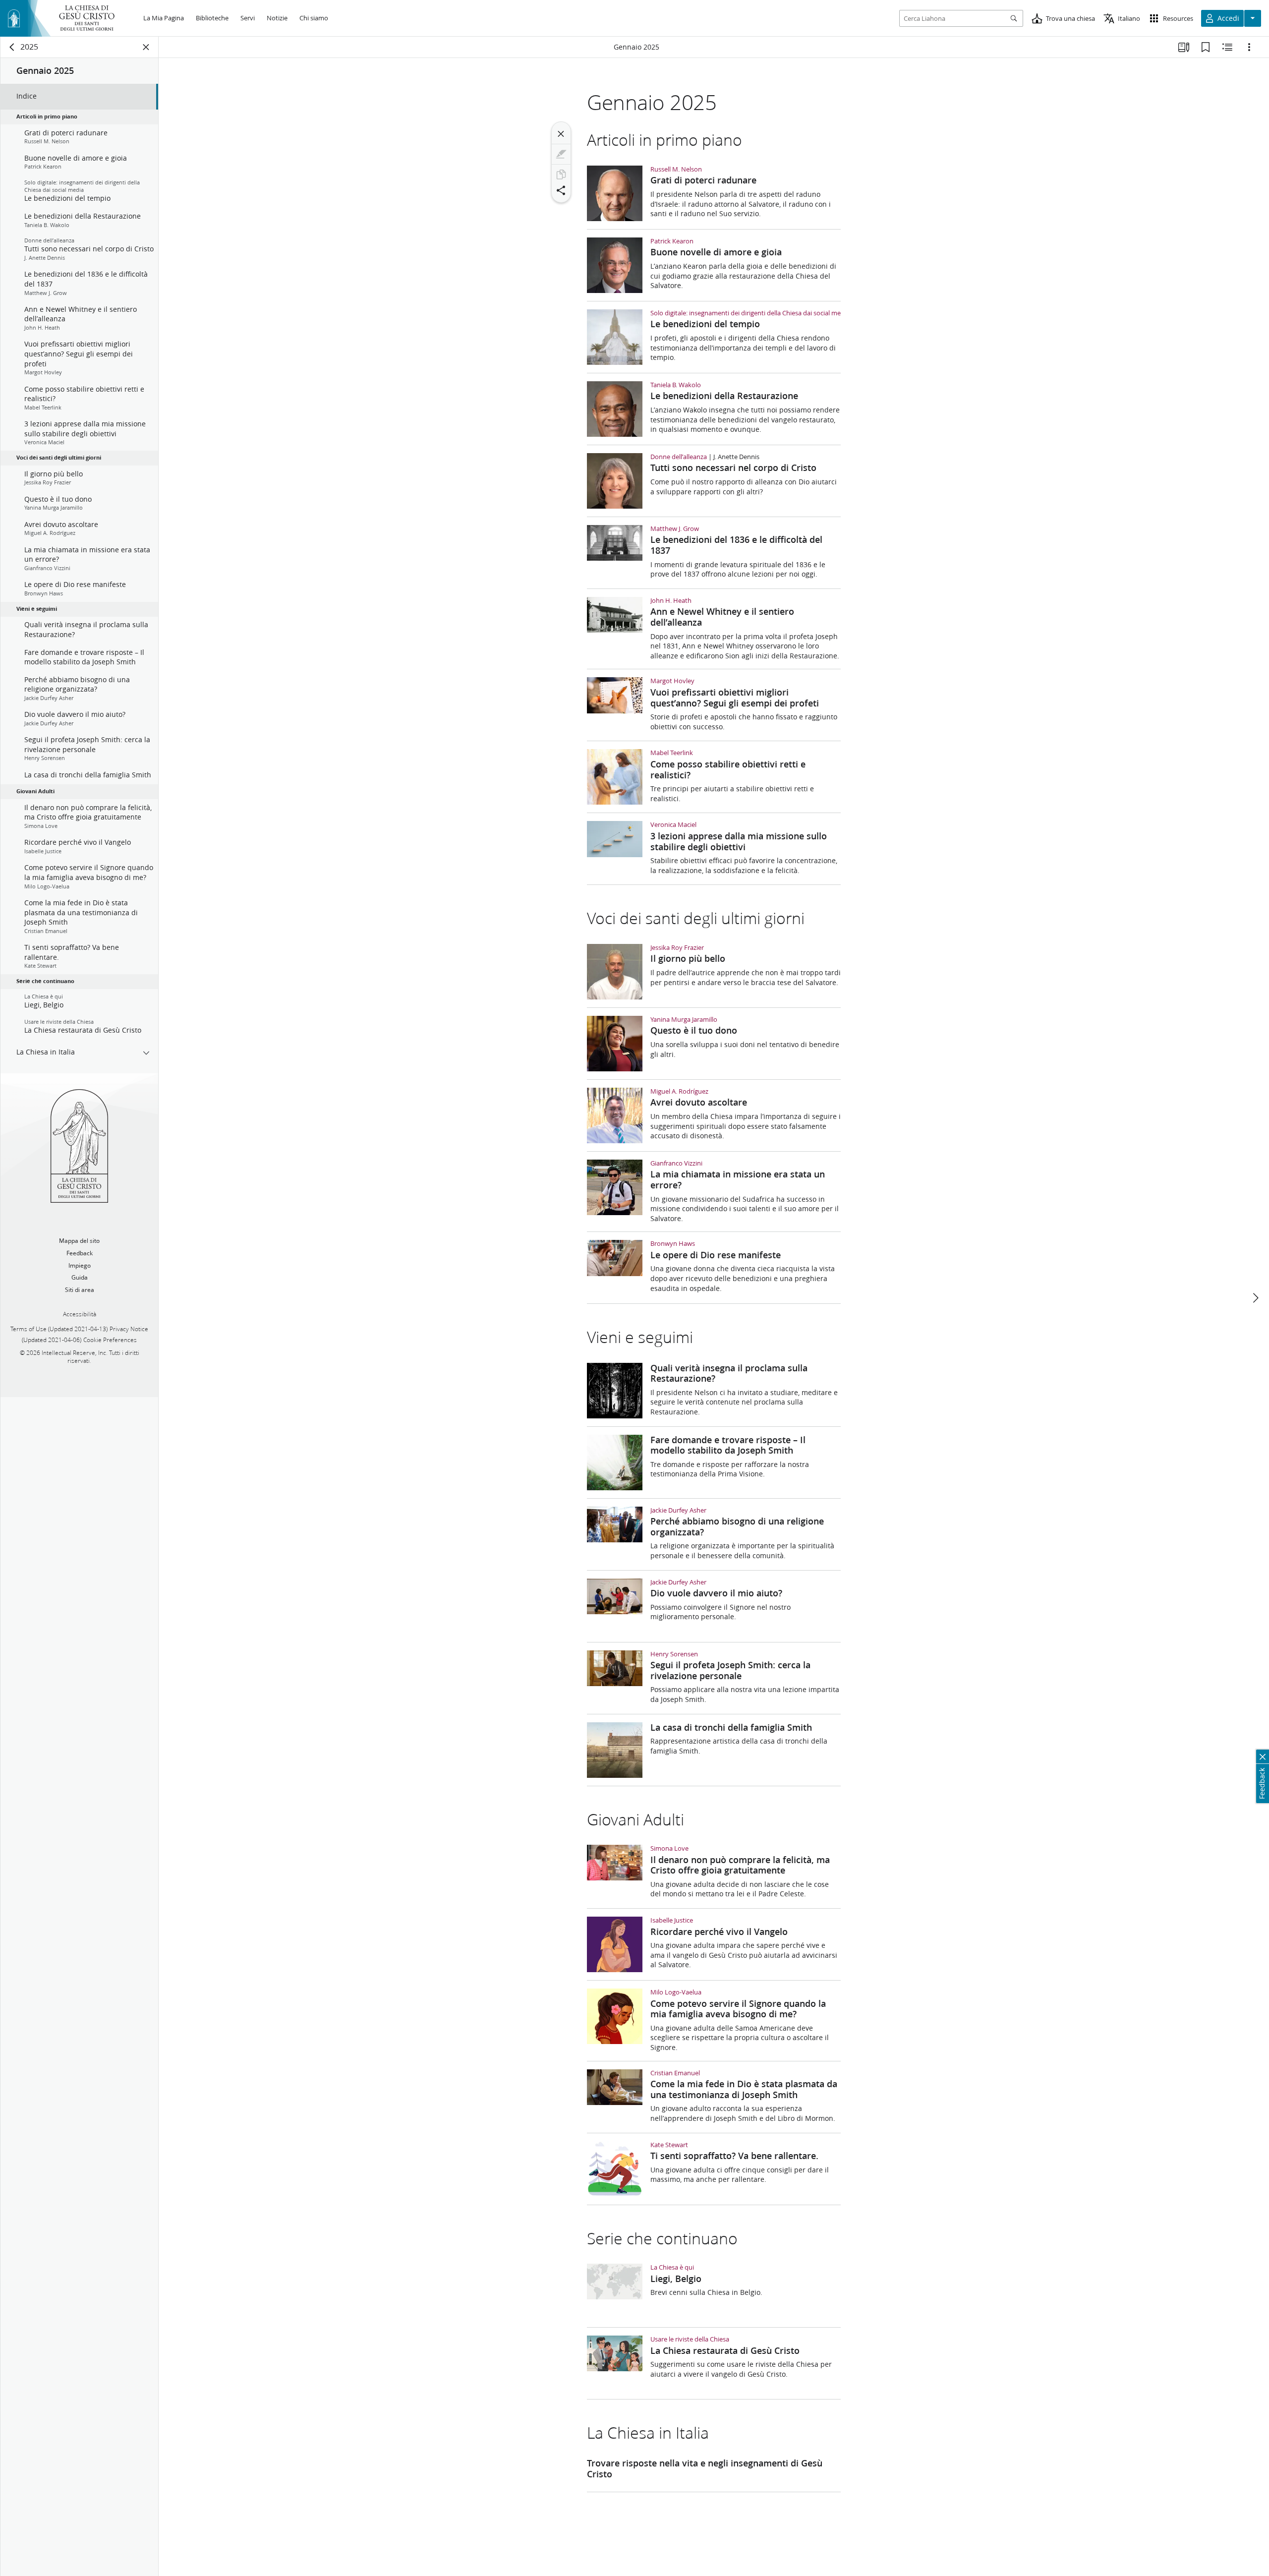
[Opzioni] (1249, 47)
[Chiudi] (561, 134)
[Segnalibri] (1206, 47)
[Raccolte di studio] (1184, 47)
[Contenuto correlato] (1227, 47)
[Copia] (561, 175)
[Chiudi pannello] (146, 47)
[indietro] (12, 47)
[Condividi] (561, 190)
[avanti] (1255, 1298)
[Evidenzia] (561, 154)
